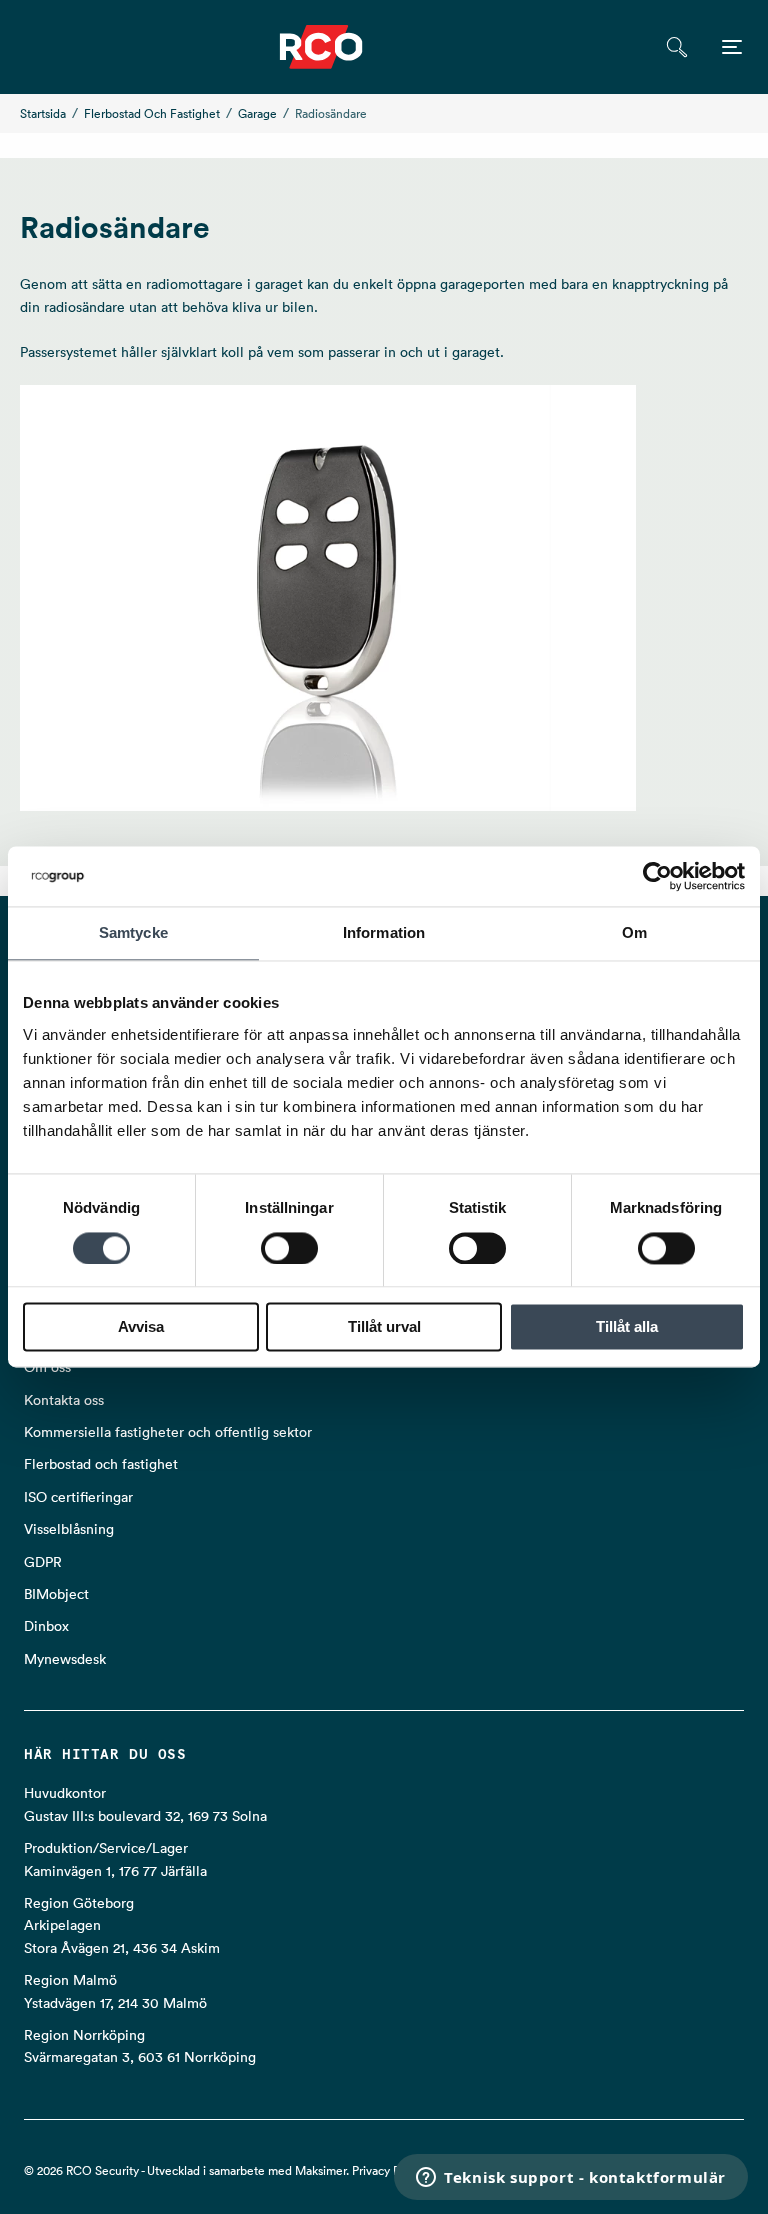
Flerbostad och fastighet (152, 113)
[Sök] (676, 47)
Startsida (43, 113)
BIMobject (56, 1594)
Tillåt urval (384, 1327)
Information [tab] (384, 932)
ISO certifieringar (78, 1497)
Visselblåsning (69, 1529)
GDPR (43, 1562)
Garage (257, 113)
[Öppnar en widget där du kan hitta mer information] (571, 2179)
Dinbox (46, 1626)
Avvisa (141, 1327)
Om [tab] (634, 932)
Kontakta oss (64, 1400)
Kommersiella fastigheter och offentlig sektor (168, 1432)
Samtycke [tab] (133, 932)
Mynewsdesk (65, 1659)
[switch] (289, 1248)
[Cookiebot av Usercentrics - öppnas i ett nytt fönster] (657, 876)
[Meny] (732, 47)
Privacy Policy (388, 2170)
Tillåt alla (627, 1327)
